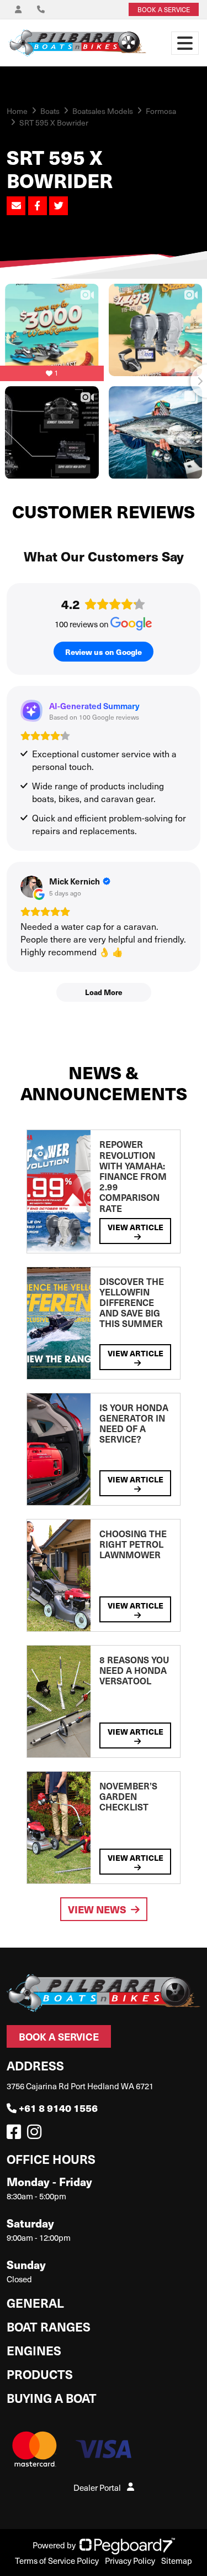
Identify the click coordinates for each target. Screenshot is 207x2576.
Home (17, 111)
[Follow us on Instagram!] (36, 2135)
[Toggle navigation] (185, 43)
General (35, 2302)
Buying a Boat (52, 2398)
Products (40, 2374)
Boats (50, 111)
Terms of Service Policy (57, 2561)
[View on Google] (31, 887)
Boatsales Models (103, 111)
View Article (136, 1227)
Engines (34, 2350)
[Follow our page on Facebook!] (16, 2135)
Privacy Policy (130, 2561)
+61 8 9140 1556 (58, 2108)
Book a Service (59, 2036)
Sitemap (177, 2561)
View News (97, 1909)
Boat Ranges (49, 2326)
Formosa (161, 111)
